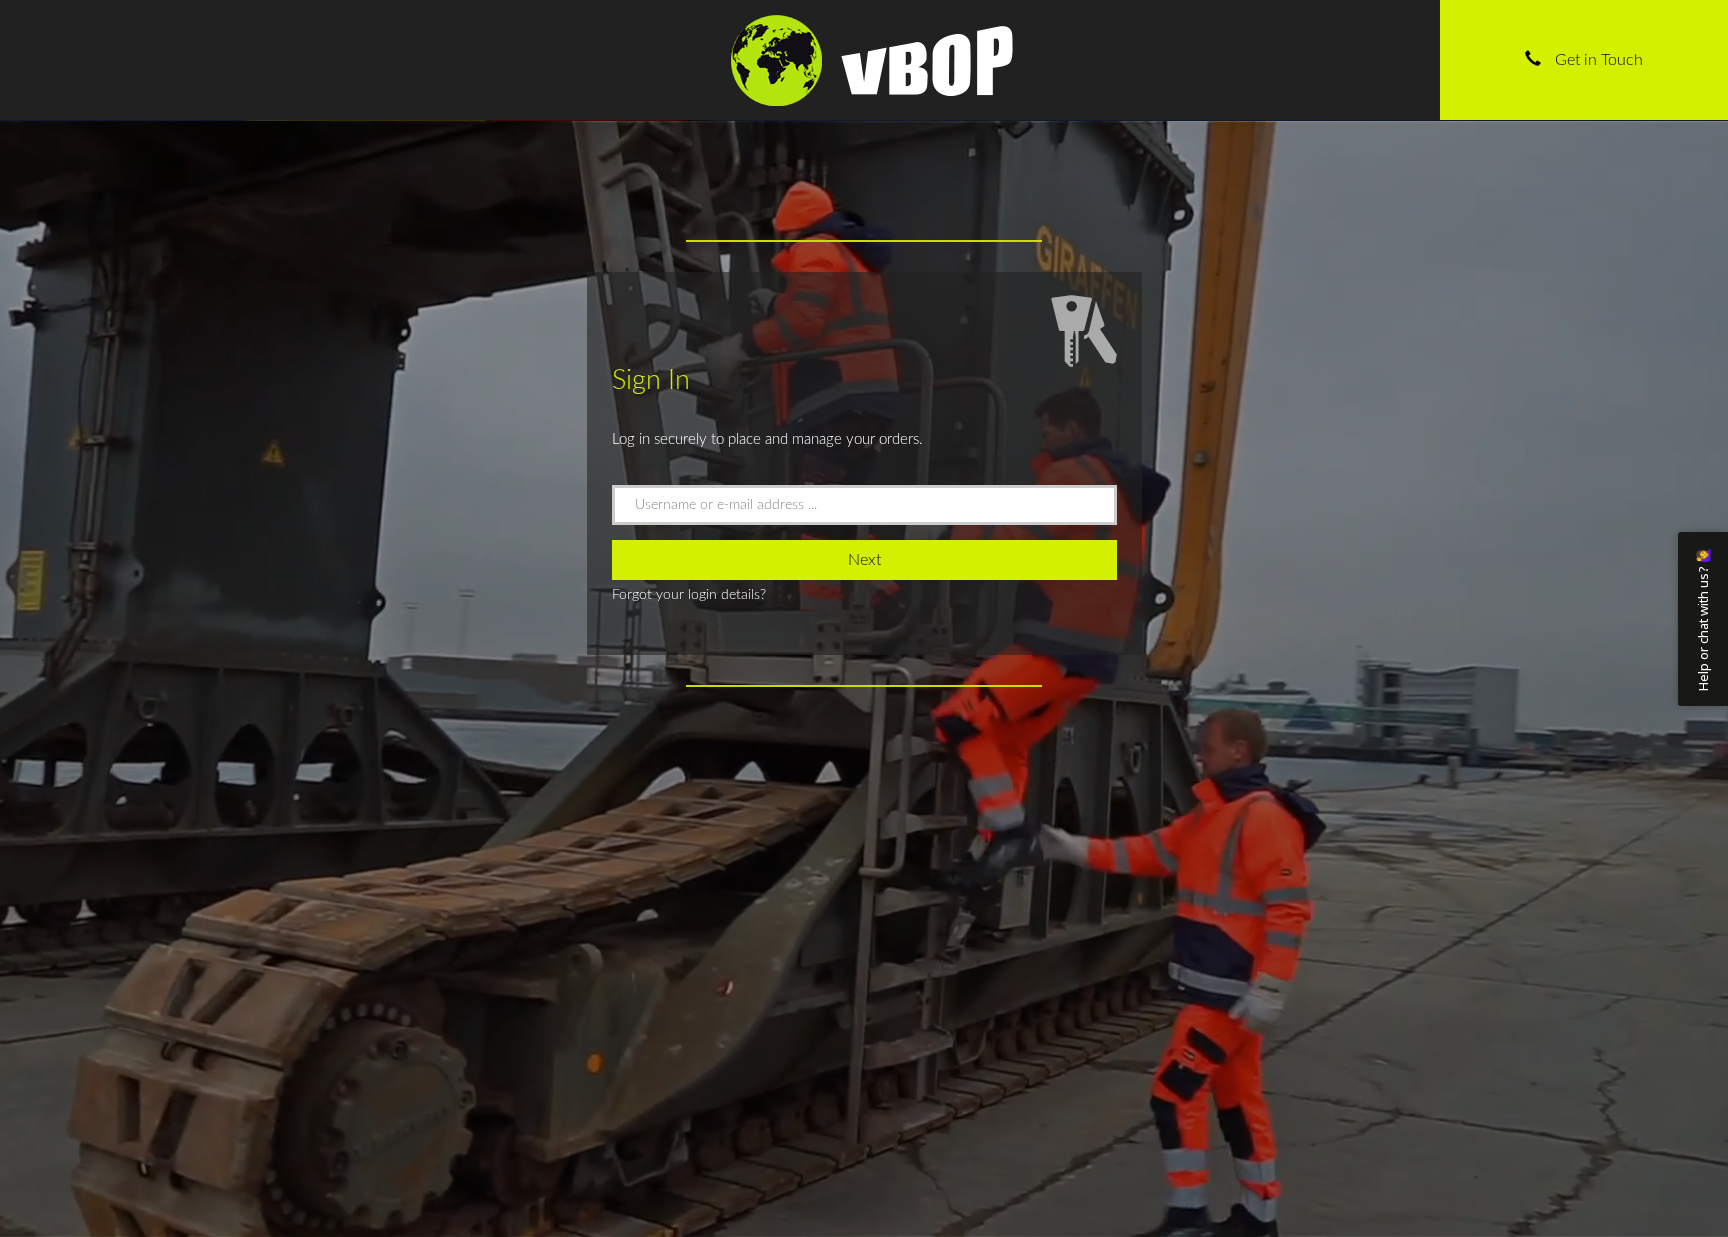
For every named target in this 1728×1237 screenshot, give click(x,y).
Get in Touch (1597, 60)
